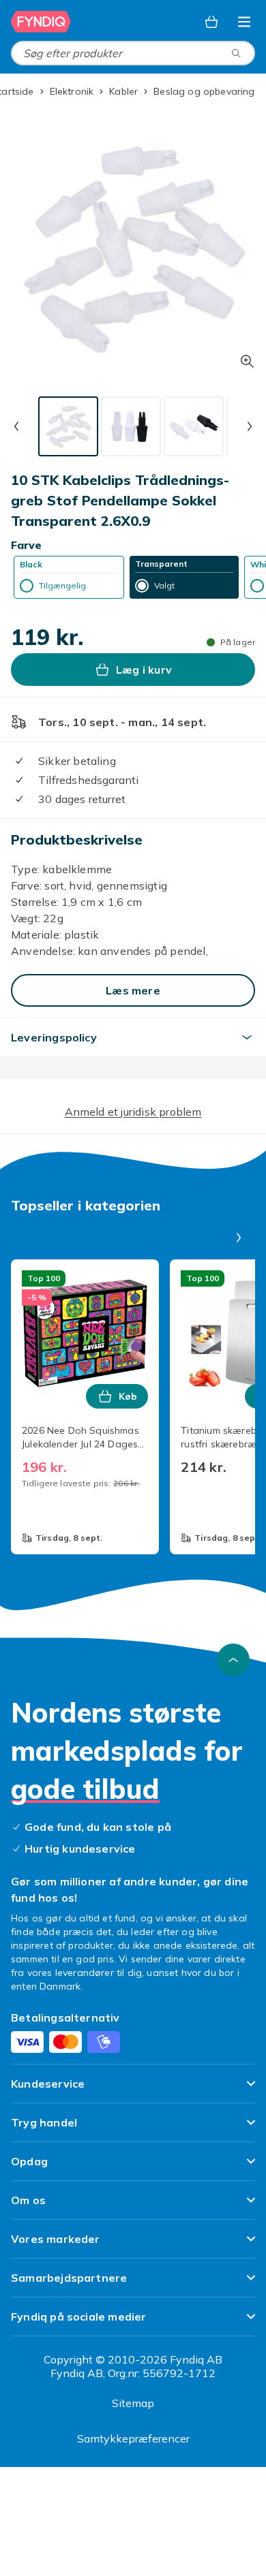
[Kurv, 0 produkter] (211, 22)
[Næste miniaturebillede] (250, 426)
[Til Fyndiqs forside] (41, 22)
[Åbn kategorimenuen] (244, 22)
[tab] (68, 426)
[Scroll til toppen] (233, 1660)
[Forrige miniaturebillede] (16, 426)
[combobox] (133, 53)
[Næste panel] (239, 1238)
